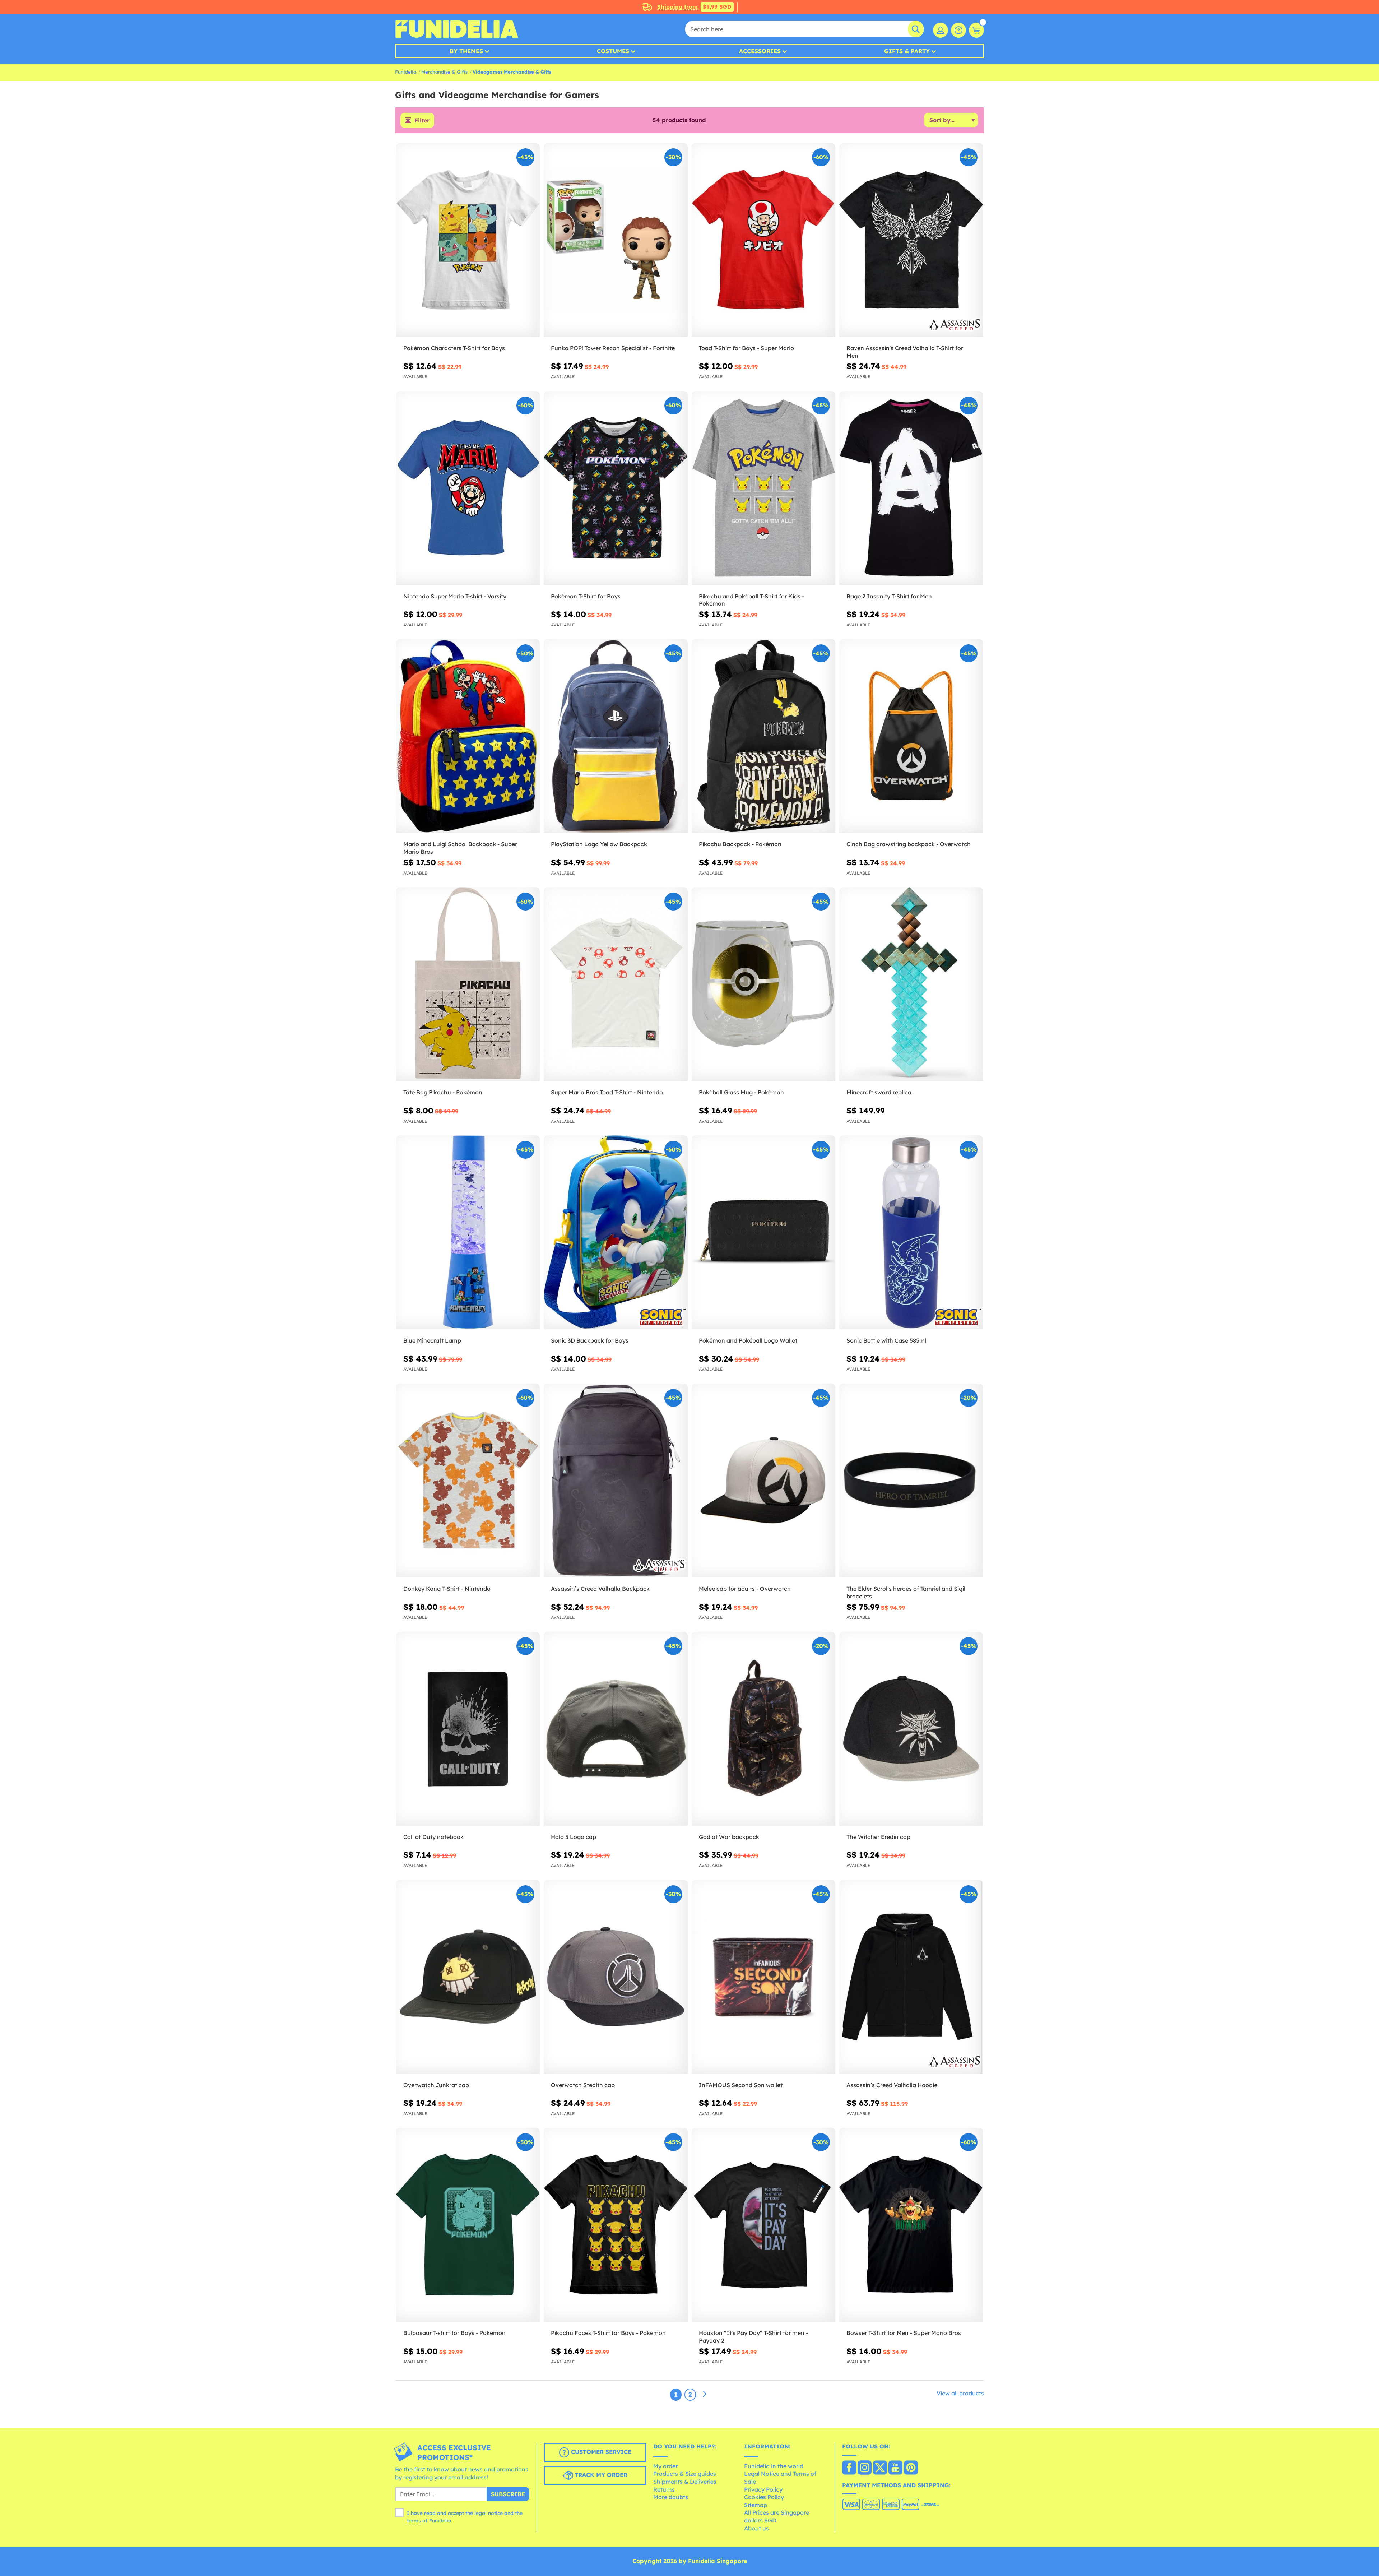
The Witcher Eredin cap (878, 1837)
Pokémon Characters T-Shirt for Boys (454, 348)
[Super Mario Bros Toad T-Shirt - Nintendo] (616, 984)
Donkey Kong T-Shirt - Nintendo (447, 1589)
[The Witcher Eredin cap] (911, 1729)
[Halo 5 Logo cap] (616, 1729)
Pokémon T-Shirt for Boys (586, 596)
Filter (422, 120)
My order (665, 2466)
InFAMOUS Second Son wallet (741, 2085)
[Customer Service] (958, 30)
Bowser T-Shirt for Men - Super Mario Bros (904, 2333)
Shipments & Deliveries (685, 2482)
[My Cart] (976, 30)
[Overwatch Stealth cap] (616, 1977)
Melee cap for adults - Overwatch (745, 1589)
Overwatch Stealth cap (583, 2085)
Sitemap (756, 2505)
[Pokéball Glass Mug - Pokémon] (763, 984)
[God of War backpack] (763, 1729)
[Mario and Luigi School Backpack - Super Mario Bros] (468, 736)
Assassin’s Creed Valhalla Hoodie (892, 2085)
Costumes (613, 51)
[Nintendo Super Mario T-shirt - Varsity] (468, 488)
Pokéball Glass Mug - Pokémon (741, 1092)
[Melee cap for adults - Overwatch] (763, 1481)
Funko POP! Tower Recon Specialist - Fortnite (613, 348)
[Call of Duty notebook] (468, 1729)
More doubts (671, 2497)
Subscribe (508, 2494)
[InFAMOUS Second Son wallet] (763, 1977)
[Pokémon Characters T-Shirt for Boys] (468, 240)
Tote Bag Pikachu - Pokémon (443, 1092)
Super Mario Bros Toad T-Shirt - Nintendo (607, 1092)
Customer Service (600, 2452)
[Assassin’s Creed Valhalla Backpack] (616, 1481)
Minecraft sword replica (879, 1092)
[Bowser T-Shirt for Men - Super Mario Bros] (911, 2225)
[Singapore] (849, 2468)
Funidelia (406, 72)
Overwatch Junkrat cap (436, 2085)
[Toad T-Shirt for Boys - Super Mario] (763, 240)
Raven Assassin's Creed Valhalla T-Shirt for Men (905, 352)
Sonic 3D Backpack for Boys (590, 1340)
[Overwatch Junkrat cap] (468, 1977)
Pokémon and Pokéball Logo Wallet (748, 1340)
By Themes (466, 51)
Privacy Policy (763, 2489)
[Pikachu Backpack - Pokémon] (763, 736)
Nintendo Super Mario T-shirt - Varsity (455, 596)
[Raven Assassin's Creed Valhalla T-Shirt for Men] (911, 240)
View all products (960, 2393)
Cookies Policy (764, 2497)
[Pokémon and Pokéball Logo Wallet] (763, 1233)
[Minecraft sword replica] (911, 984)
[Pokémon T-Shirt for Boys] (616, 488)
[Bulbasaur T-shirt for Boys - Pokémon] (468, 2225)
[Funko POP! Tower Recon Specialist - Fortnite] (616, 240)
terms (414, 2521)
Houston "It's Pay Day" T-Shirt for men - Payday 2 (753, 2337)
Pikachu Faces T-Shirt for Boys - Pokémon (608, 2333)
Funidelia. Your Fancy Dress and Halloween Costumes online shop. (457, 29)
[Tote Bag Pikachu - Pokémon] (468, 984)
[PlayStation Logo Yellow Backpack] (616, 736)
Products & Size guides (685, 2474)
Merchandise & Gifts (444, 72)
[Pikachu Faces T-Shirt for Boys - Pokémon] (616, 2225)
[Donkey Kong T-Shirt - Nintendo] (468, 1481)
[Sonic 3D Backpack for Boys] (616, 1233)
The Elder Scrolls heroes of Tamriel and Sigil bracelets (906, 1592)
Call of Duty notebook (433, 1837)
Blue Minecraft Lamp (432, 1340)
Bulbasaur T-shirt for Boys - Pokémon (454, 2333)
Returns (664, 2489)
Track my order (600, 2475)
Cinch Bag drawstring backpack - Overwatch (909, 844)
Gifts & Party (907, 51)
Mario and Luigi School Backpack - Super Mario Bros (460, 848)
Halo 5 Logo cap (574, 1837)
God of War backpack (729, 1837)
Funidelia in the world (774, 2466)
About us (756, 2528)
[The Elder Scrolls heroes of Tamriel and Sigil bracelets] (911, 1481)
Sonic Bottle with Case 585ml (886, 1340)
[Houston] (763, 2225)
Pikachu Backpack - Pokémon (740, 844)
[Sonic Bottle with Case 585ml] (911, 1233)
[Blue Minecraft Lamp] (468, 1233)
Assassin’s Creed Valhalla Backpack (600, 1589)
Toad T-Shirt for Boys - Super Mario (746, 348)
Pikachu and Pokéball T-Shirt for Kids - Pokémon (751, 600)
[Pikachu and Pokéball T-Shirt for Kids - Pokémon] (763, 488)
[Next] (705, 2394)
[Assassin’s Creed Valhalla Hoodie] (911, 1977)
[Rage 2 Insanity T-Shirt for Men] (911, 488)
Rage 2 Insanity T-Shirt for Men (889, 596)
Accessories (760, 51)
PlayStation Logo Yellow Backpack (599, 844)
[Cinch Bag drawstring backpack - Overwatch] (911, 736)
